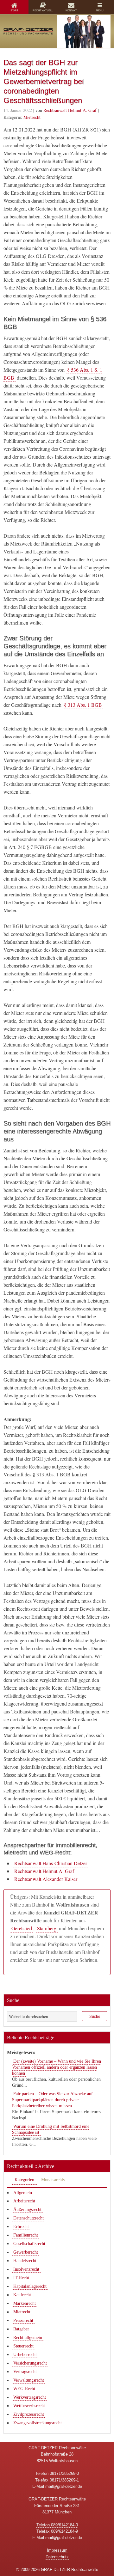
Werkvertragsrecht (30, 2397)
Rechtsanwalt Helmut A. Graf (44, 1871)
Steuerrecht (23, 2346)
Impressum (57, 2550)
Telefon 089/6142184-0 (57, 2525)
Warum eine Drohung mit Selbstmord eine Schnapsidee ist (51, 2129)
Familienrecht (26, 2235)
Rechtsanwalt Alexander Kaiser (46, 1879)
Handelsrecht (25, 2261)
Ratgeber (21, 2329)
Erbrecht (21, 2227)
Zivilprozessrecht (29, 2414)
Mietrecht (32, 117)
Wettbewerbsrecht (29, 2406)
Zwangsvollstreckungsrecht (38, 2423)
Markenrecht (25, 2303)
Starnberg (47, 1928)
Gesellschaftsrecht (29, 2244)
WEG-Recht (24, 2389)
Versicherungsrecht (30, 2363)
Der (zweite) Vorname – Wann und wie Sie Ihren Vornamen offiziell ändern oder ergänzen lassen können (57, 2067)
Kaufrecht (22, 2295)
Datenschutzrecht (28, 2218)
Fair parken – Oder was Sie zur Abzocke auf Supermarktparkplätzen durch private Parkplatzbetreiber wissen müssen (52, 2100)
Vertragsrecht (25, 2372)
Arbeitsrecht (24, 2201)
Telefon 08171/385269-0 (57, 2473)
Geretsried (22, 1928)
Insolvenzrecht (26, 2269)
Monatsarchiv (53, 2180)
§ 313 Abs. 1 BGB (83, 705)
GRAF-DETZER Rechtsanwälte (70, 2570)
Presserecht (23, 2320)
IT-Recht (21, 2278)
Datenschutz (57, 2557)
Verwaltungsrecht (29, 2380)
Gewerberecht (26, 2252)
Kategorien (24, 2180)
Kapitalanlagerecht (30, 2286)
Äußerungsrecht (27, 2210)
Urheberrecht (25, 2355)
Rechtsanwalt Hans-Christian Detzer (51, 1863)
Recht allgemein (28, 2338)
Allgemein (23, 2193)
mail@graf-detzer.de (64, 2486)
